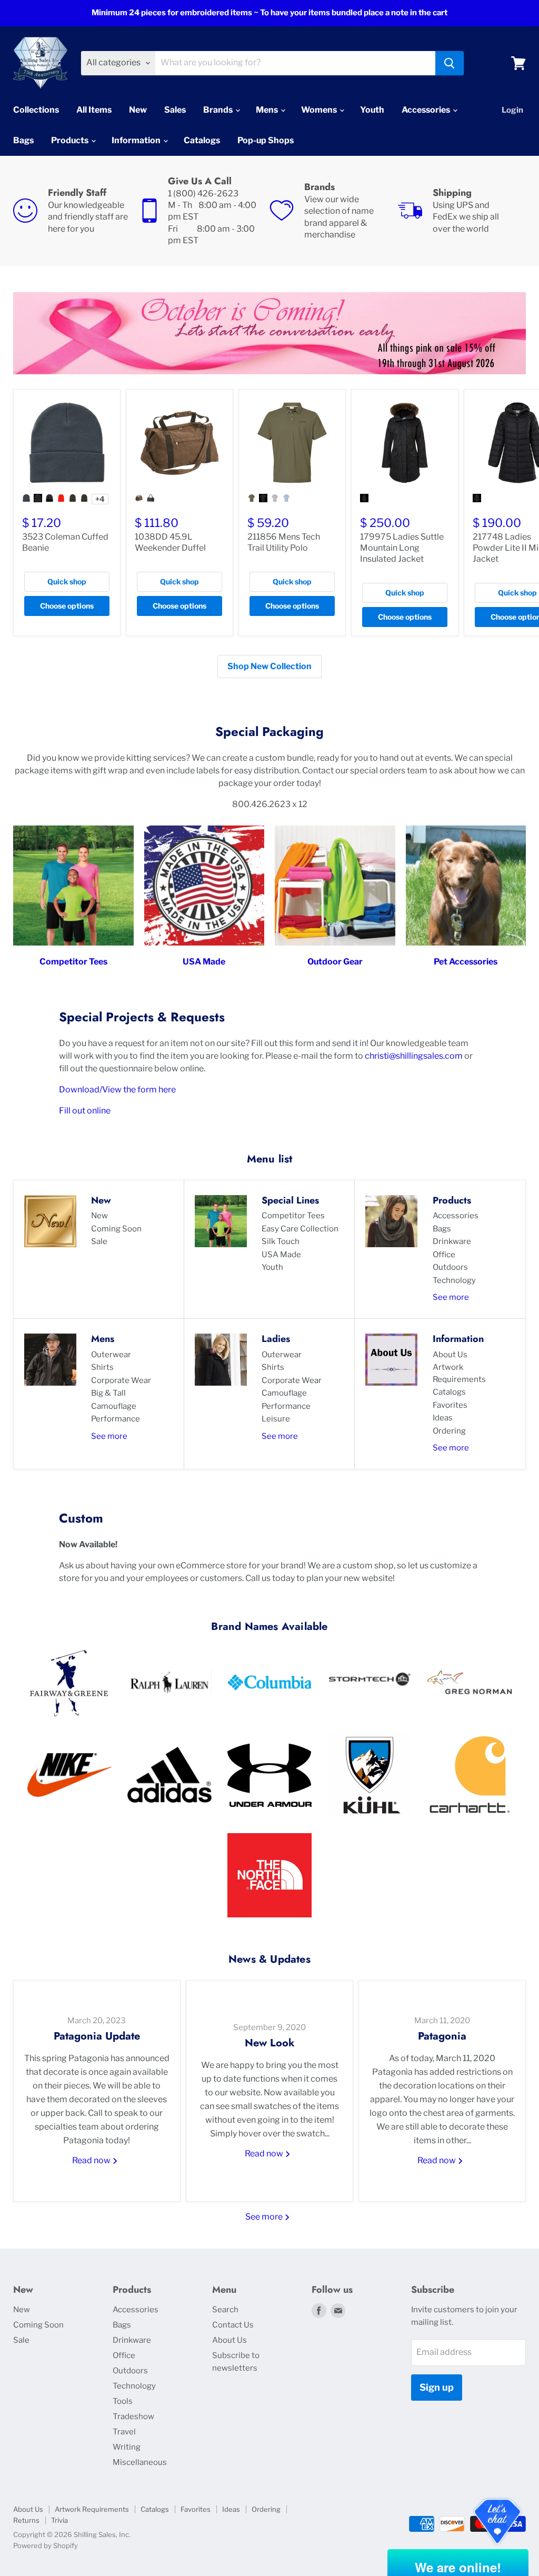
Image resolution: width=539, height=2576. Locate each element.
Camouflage (114, 1406)
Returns (26, 2520)
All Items (94, 110)
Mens (268, 110)
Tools (123, 2401)
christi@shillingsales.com (414, 1056)
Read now (92, 2160)
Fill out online (85, 1111)
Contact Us (233, 2325)
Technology (454, 1280)
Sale (99, 1241)
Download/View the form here (117, 1090)
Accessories (427, 110)
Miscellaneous (140, 2462)
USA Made (281, 1255)
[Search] (450, 63)
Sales (175, 110)
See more (451, 1297)
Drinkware (452, 1241)
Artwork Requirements (459, 1373)
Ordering (449, 1431)
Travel (124, 2432)
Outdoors (450, 1267)
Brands (219, 110)
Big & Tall (108, 1393)
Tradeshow (133, 2416)
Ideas (443, 1418)
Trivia (59, 2520)
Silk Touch (281, 1241)
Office (444, 1255)
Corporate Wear (121, 1380)
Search (225, 2310)
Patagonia (442, 2036)
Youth (372, 110)
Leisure (276, 1419)
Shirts (102, 1367)
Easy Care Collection (300, 1229)
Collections (36, 110)
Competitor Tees (293, 1216)
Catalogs (202, 140)
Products (71, 140)
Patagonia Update (97, 2036)
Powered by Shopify (46, 2545)
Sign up (437, 2387)
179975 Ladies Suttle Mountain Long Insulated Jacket (402, 548)
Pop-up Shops (266, 140)
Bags (23, 140)
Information (137, 140)
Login (512, 110)
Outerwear (111, 1355)
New (138, 110)
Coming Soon (116, 1229)
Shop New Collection (269, 666)
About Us (450, 1355)
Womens (320, 110)
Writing (127, 2447)
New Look (270, 2043)
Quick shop (67, 581)
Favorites (450, 1405)
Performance (116, 1419)
